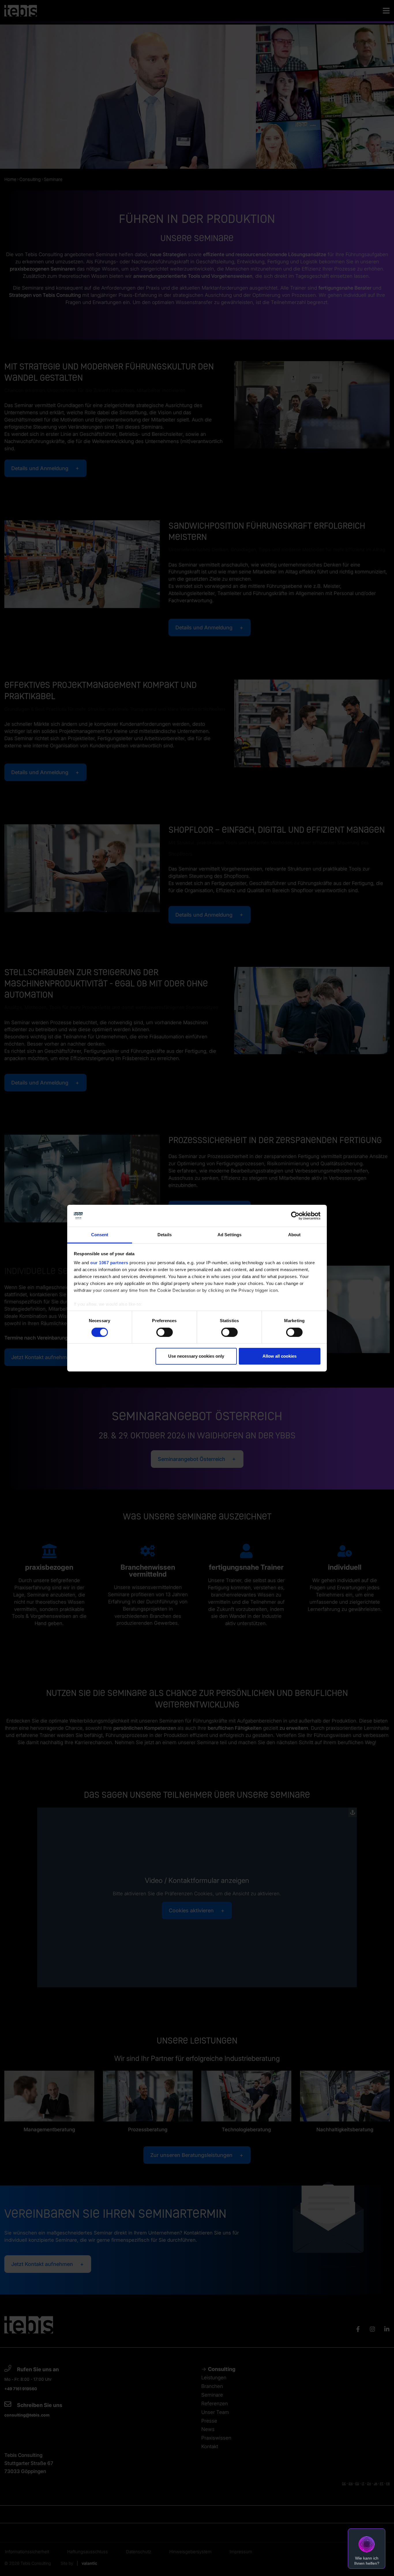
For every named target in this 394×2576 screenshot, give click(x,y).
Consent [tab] (100, 1235)
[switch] (165, 1332)
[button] (367, 2549)
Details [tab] (165, 1235)
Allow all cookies (279, 1356)
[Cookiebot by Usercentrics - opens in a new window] (295, 1216)
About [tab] (294, 1235)
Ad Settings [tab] (229, 1235)
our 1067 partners (109, 1263)
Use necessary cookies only (196, 1356)
